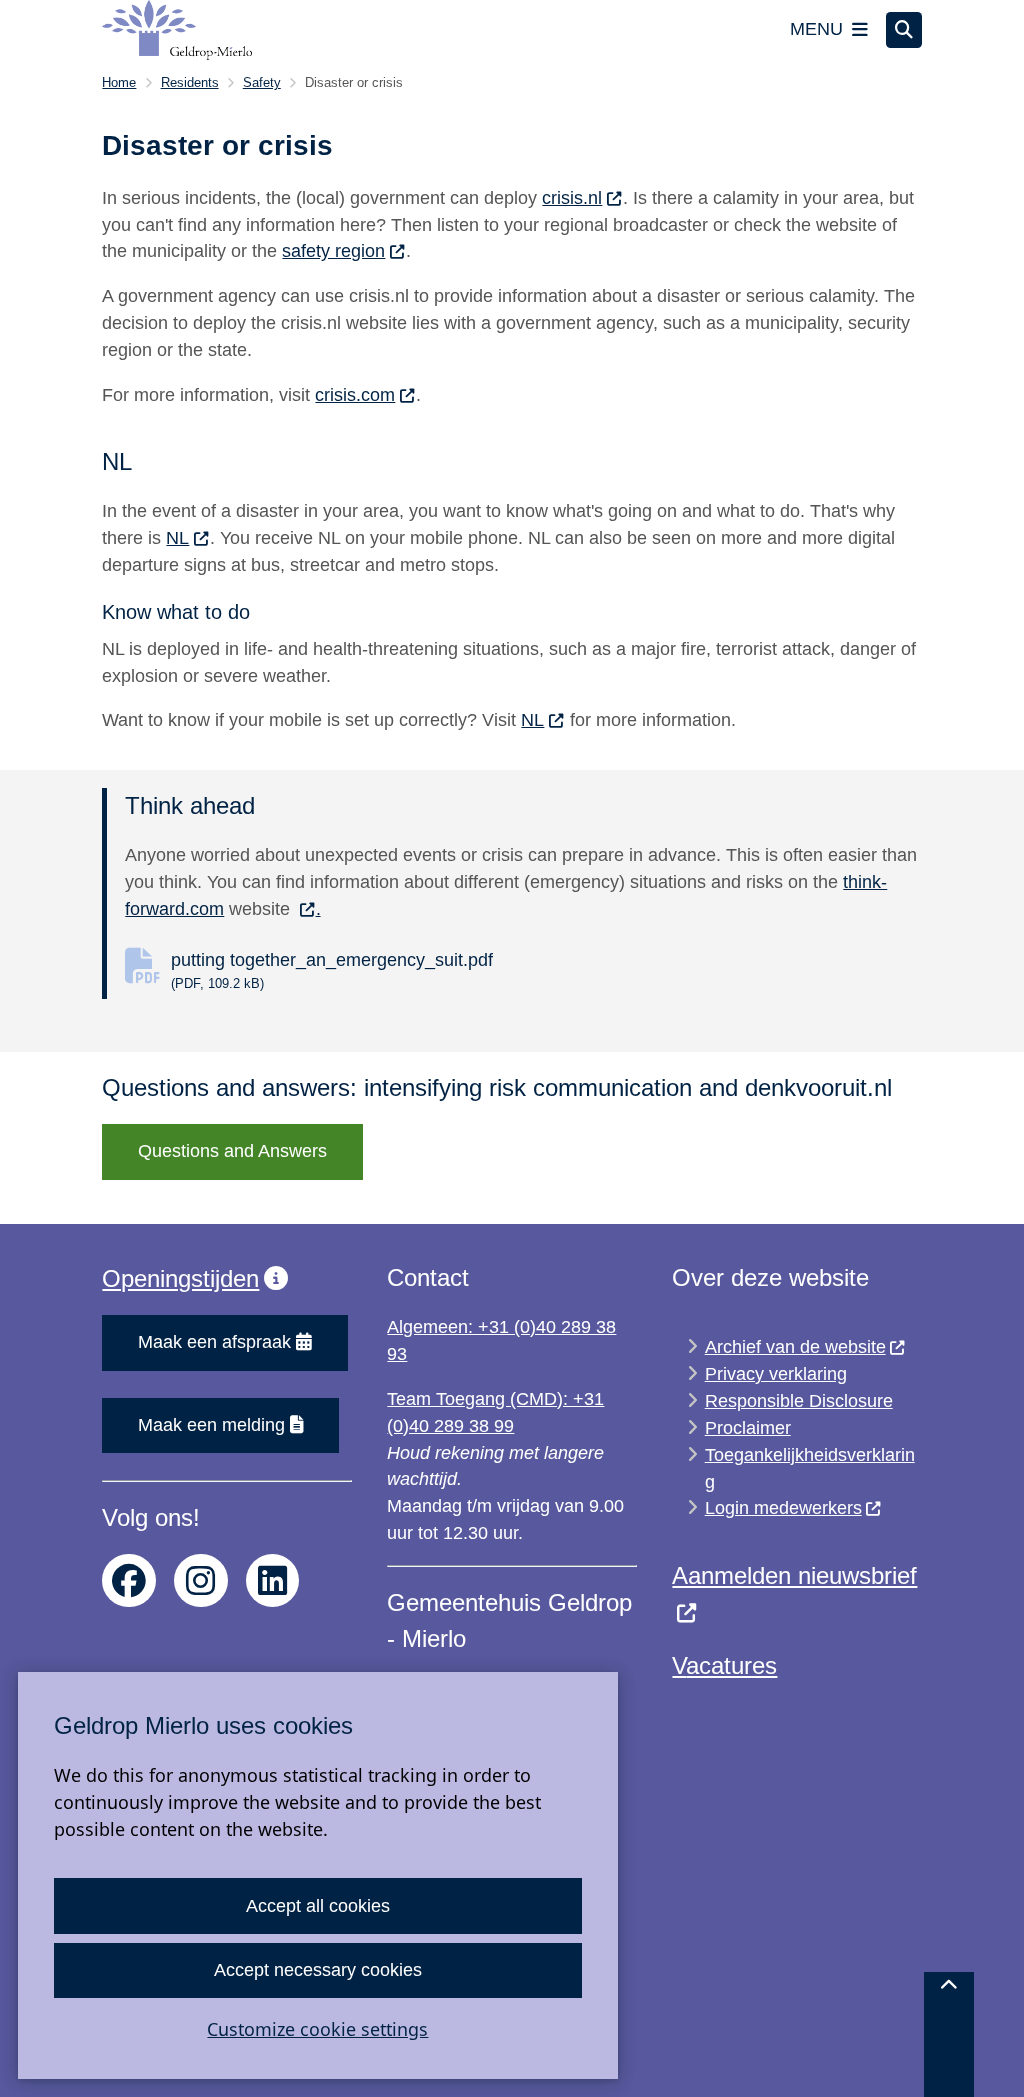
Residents (190, 82)
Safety (262, 82)
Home (119, 82)
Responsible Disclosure (799, 1401)
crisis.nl (572, 198)
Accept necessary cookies (318, 1970)
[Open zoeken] (904, 30)
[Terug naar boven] (949, 2034)
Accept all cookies (318, 1906)
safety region (333, 251)
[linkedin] (273, 1581)
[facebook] (129, 1581)
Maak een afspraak (214, 1342)
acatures (731, 1665)
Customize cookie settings (317, 2029)
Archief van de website (795, 1347)
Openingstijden (180, 1278)
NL (177, 538)
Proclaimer (748, 1428)
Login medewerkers (783, 1508)
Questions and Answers (232, 1151)
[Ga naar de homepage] (177, 30)
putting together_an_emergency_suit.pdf (332, 970)
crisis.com (355, 395)
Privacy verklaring (776, 1374)
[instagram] (201, 1581)
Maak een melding (211, 1425)
